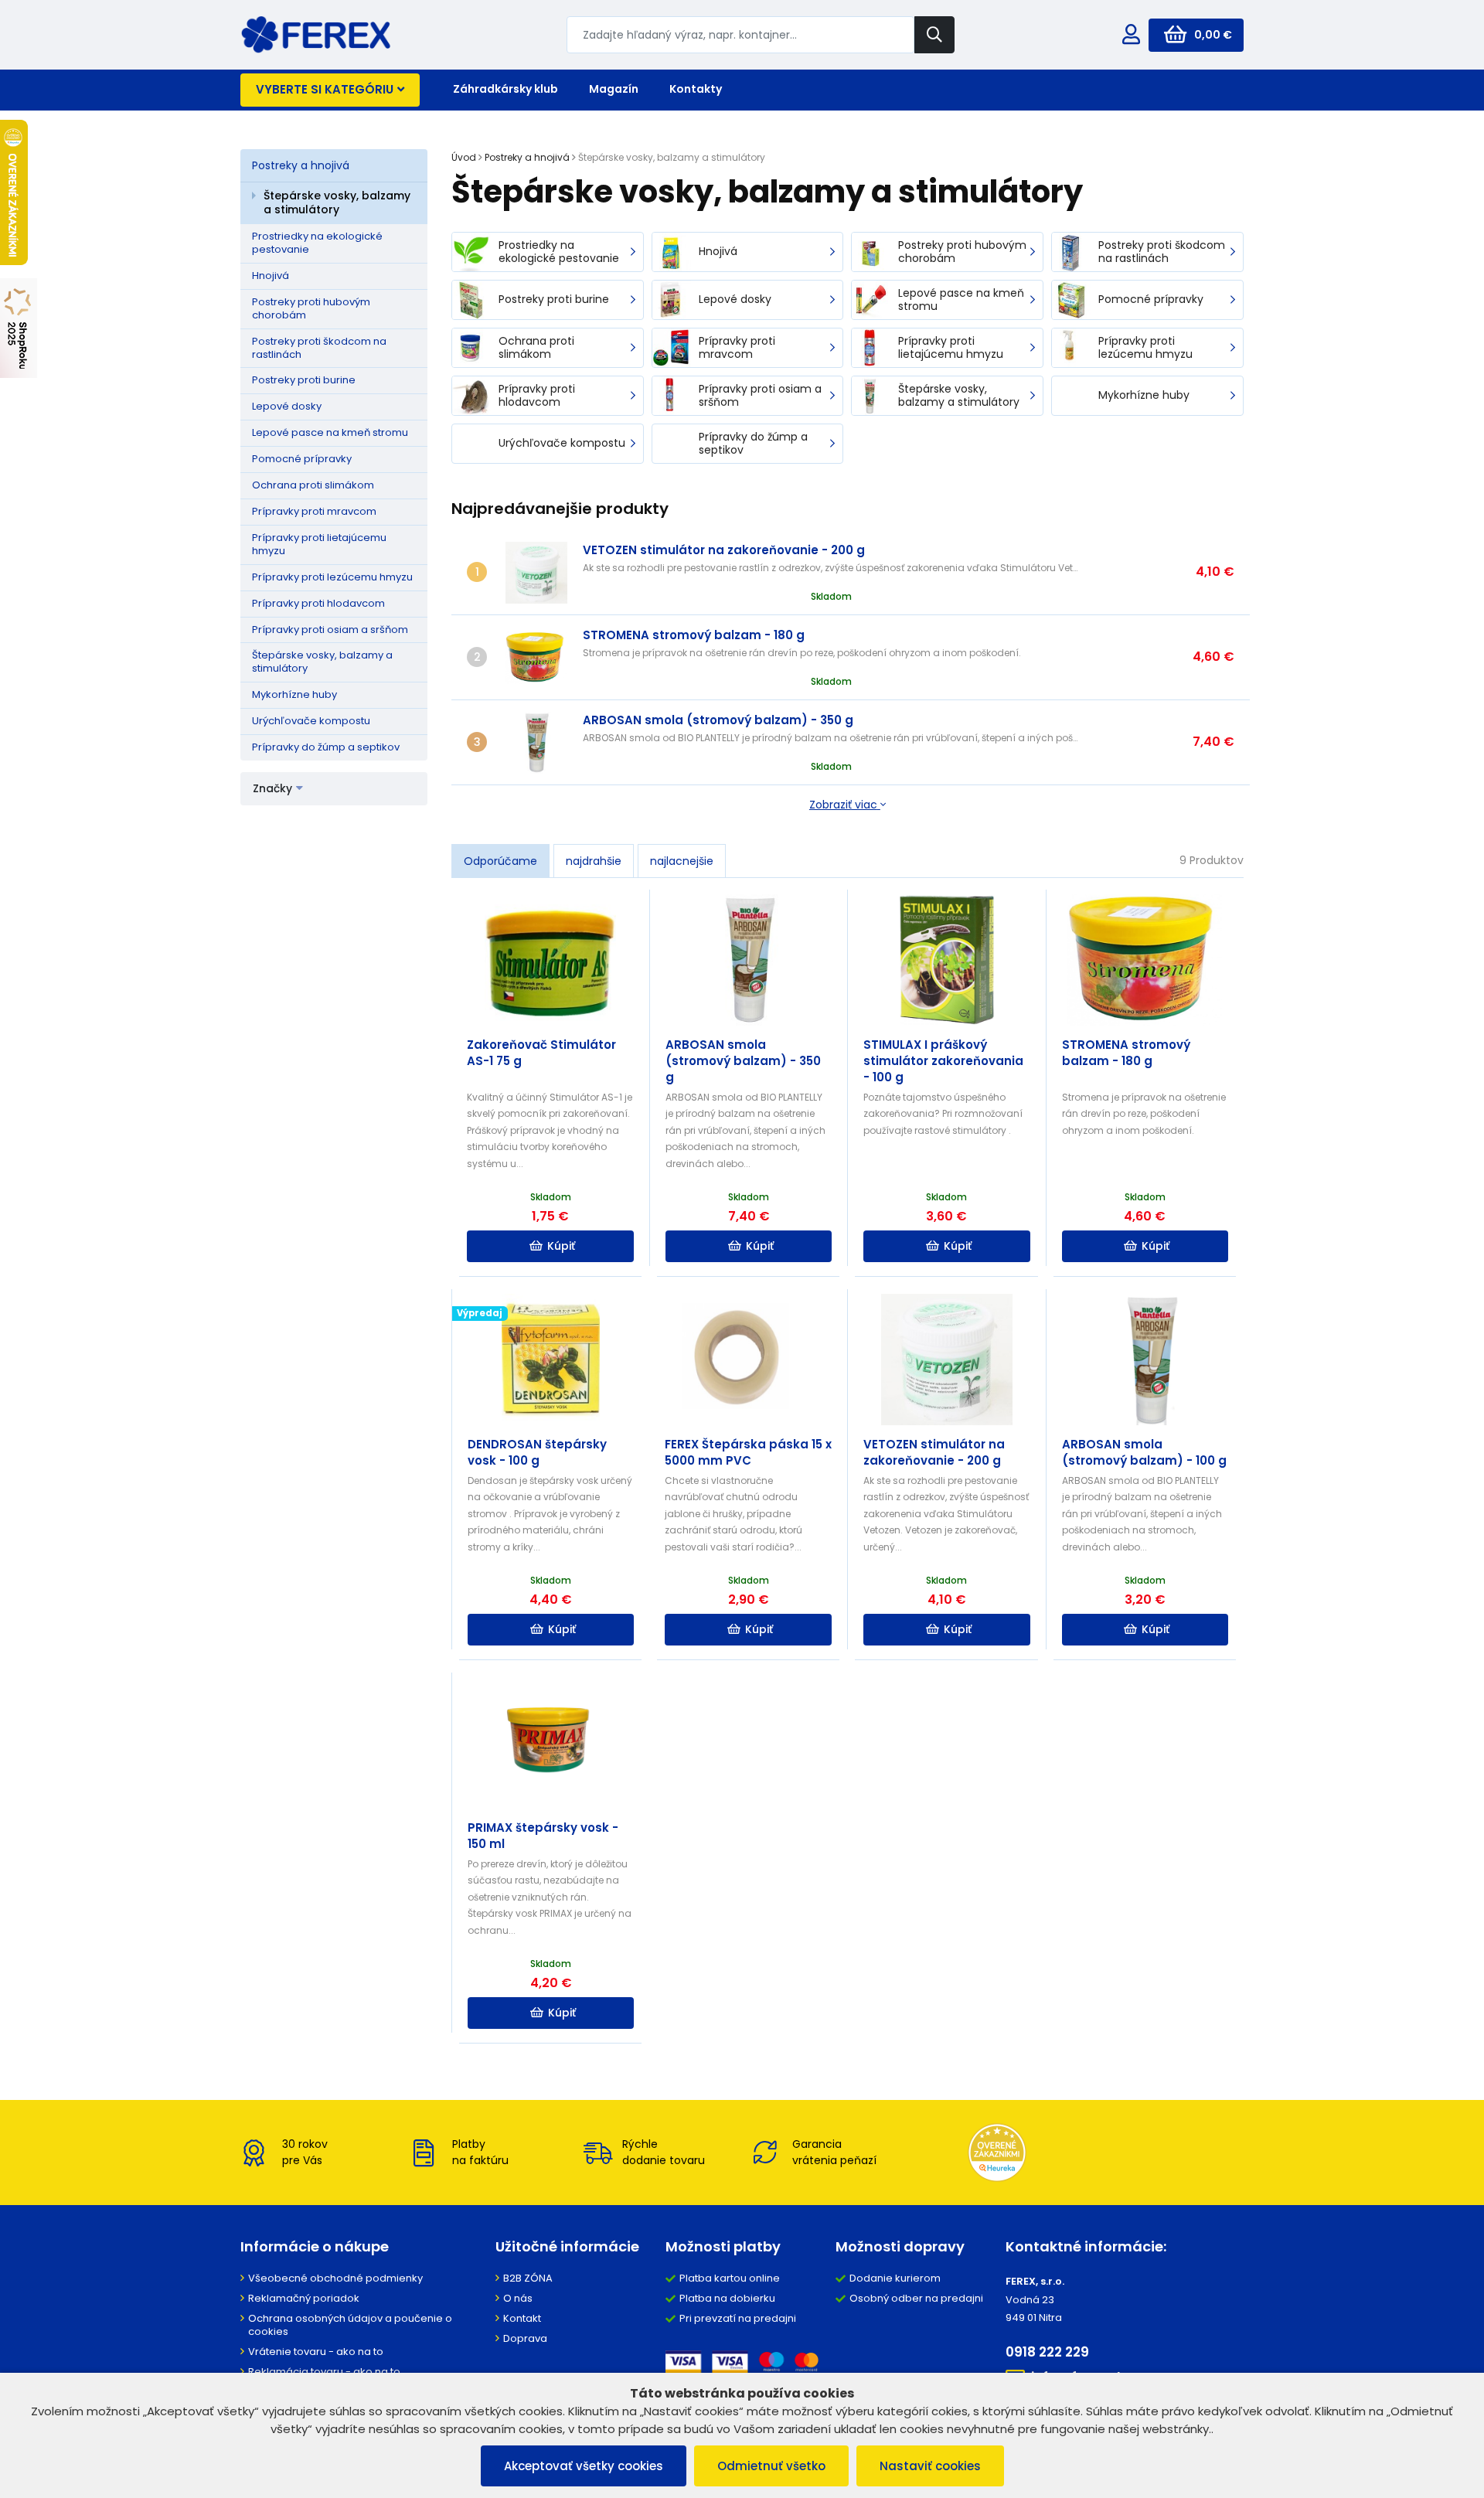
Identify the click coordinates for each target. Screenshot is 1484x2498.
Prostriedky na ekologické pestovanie (317, 243)
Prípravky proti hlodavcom (318, 603)
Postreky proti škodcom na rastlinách (319, 348)
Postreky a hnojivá (301, 165)
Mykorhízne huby (294, 694)
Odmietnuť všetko (771, 2466)
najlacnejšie (682, 861)
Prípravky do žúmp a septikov (326, 747)
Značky (272, 788)
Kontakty (696, 89)
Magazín (614, 89)
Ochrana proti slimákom (313, 485)
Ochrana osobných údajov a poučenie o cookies (350, 2325)
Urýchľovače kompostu (311, 721)
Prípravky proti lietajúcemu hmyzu (319, 544)
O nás (518, 2298)
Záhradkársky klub (505, 89)
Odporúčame (500, 861)
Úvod (464, 157)
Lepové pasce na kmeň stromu (330, 432)
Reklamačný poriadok (304, 2298)
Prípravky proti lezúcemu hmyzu (332, 577)
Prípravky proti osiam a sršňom (330, 630)
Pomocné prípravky (302, 459)
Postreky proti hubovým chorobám (311, 308)
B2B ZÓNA (528, 2278)
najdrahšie (594, 861)
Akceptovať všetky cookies (584, 2466)
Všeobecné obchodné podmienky (335, 2278)
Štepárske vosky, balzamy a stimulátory (337, 202)
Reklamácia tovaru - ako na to (324, 2372)
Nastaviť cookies (930, 2466)
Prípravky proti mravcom (314, 511)
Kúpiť (561, 1246)
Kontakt (522, 2318)
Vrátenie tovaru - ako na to (316, 2352)
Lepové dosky (287, 406)
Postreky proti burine (304, 380)
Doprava (525, 2338)
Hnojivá (271, 276)
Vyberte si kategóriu (325, 89)
